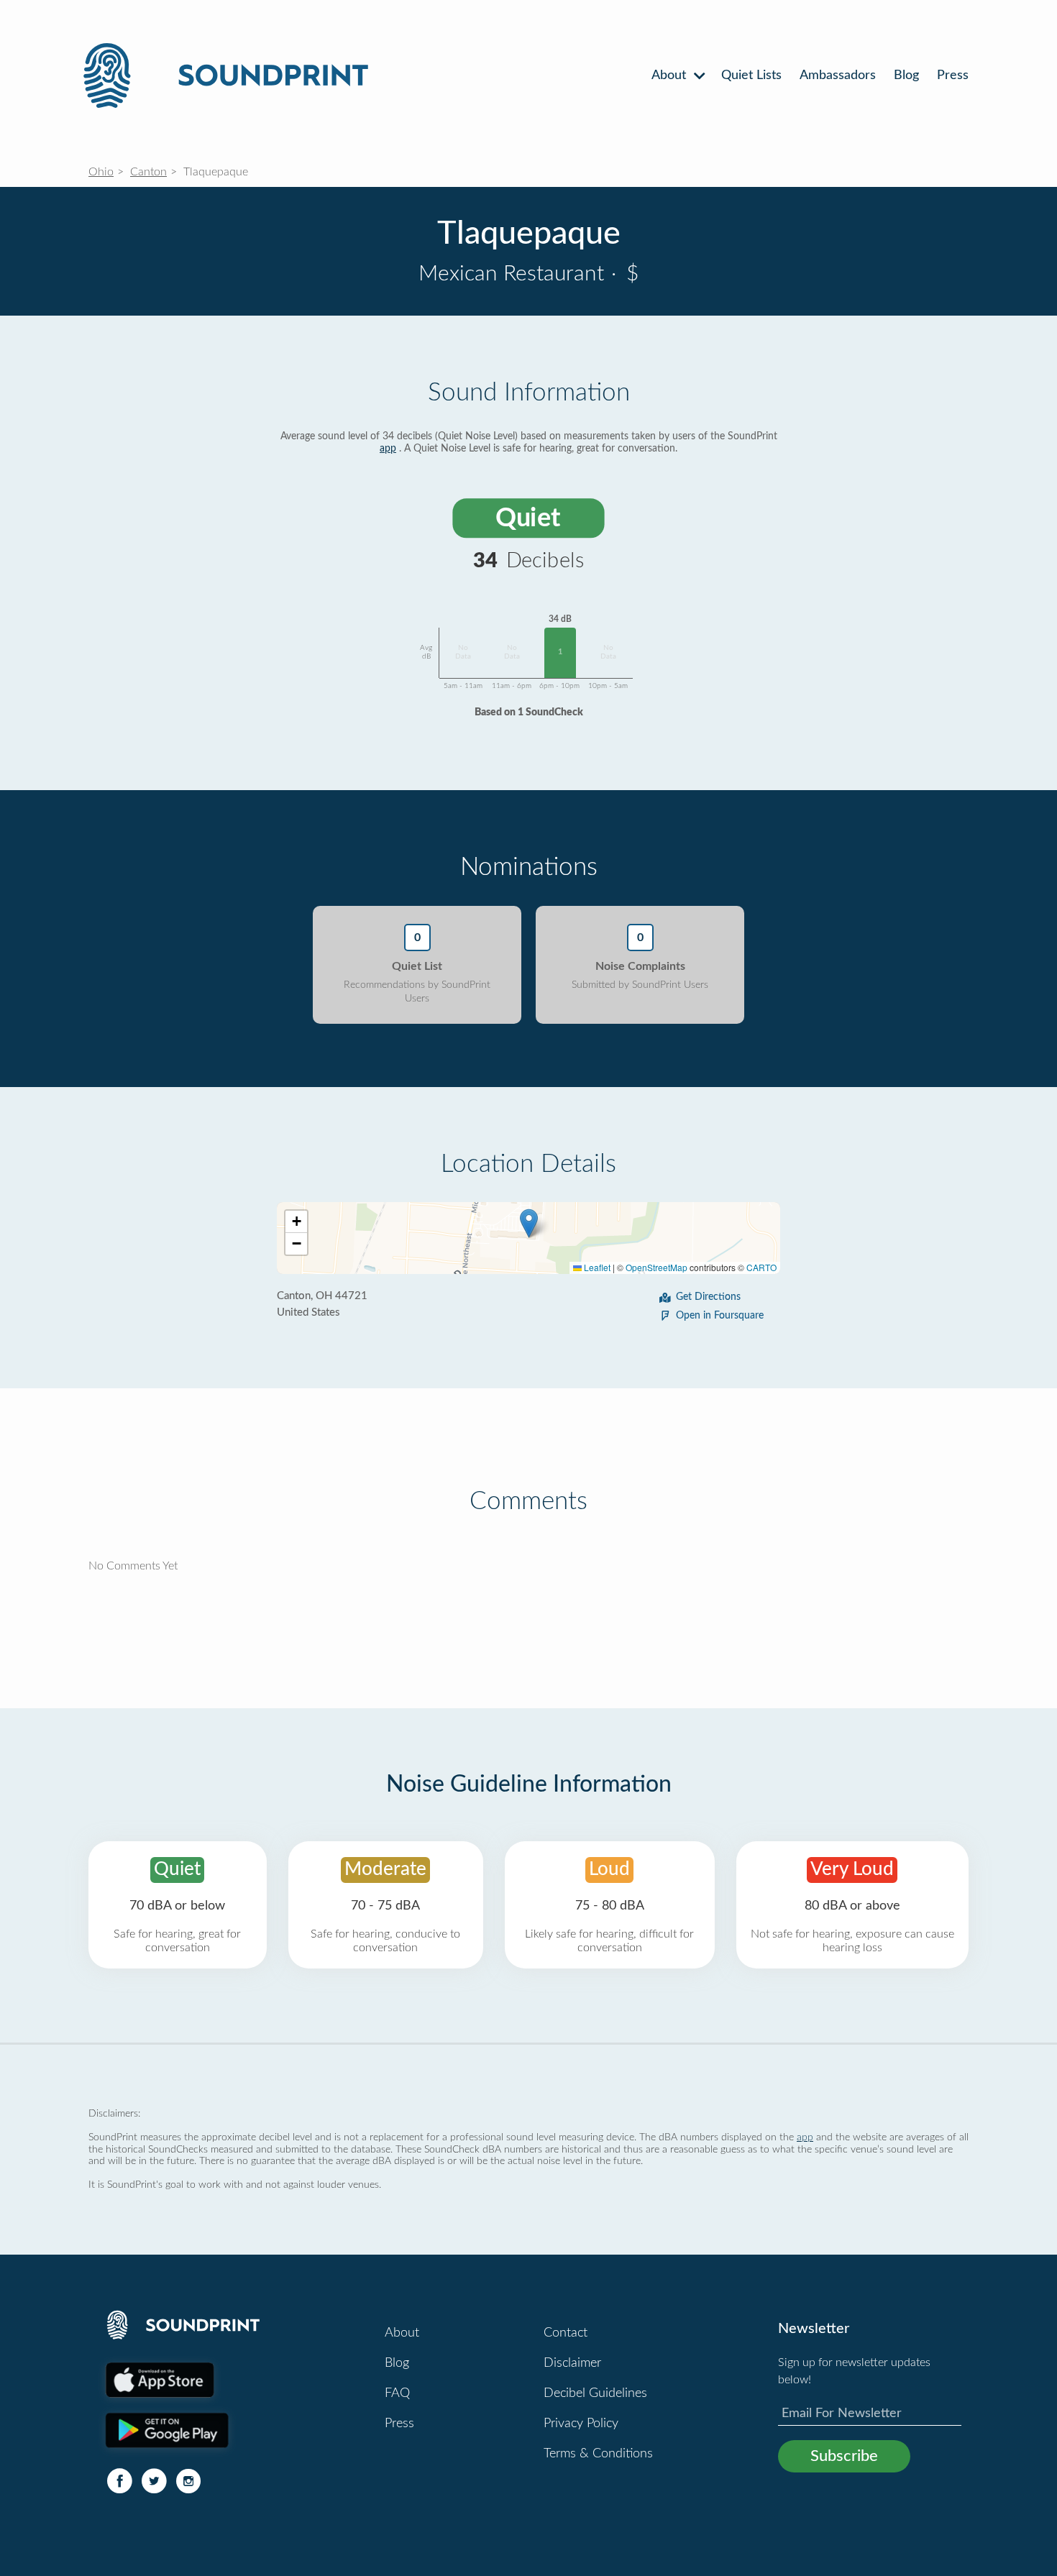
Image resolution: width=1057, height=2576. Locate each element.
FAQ (397, 2393)
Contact (566, 2333)
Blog (906, 75)
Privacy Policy (581, 2424)
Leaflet (596, 1267)
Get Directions (708, 1297)
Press (953, 75)
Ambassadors (838, 75)
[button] (529, 1223)
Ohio (101, 172)
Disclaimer (572, 2363)
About (671, 75)
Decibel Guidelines (595, 2393)
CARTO (761, 1267)
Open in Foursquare (720, 1316)
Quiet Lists (751, 75)
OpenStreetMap (656, 1267)
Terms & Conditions (598, 2454)
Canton (148, 172)
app (388, 449)
